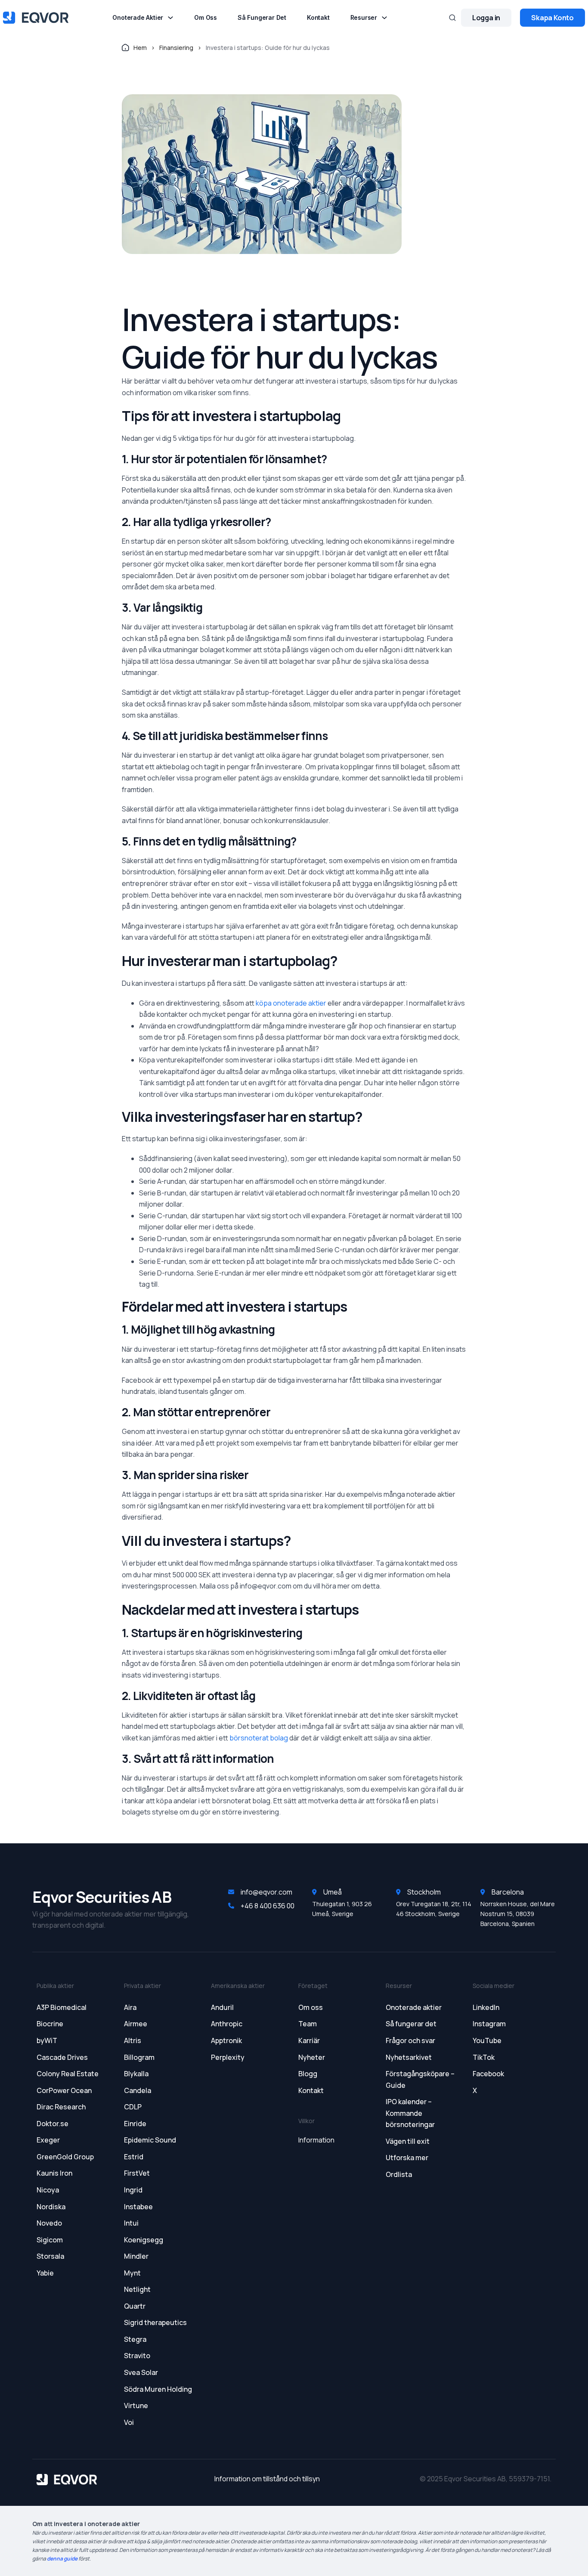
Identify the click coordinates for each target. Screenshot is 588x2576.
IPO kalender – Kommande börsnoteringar (410, 2113)
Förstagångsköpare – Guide (420, 2079)
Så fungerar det (262, 18)
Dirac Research (61, 2107)
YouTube (487, 2040)
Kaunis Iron (54, 2173)
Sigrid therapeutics (155, 2322)
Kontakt (318, 18)
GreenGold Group (65, 2157)
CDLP (133, 2107)
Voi (129, 2422)
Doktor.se (53, 2124)
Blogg (308, 2074)
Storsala (50, 2256)
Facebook (488, 2074)
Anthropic (227, 2024)
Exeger (48, 2140)
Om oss (206, 18)
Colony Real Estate (68, 2074)
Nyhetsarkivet (409, 2057)
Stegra (135, 2339)
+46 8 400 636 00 (268, 1906)
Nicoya (48, 2190)
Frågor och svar (410, 2040)
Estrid (134, 2157)
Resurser (364, 18)
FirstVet (137, 2173)
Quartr (135, 2306)
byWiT (47, 2040)
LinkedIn (486, 2007)
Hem (140, 48)
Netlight (137, 2289)
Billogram (139, 2057)
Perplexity (228, 2057)
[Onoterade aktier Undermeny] (170, 18)
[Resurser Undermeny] (384, 18)
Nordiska (51, 2207)
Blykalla (136, 2074)
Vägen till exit (408, 2141)
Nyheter (312, 2057)
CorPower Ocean (64, 2090)
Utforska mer (407, 2158)
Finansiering (176, 48)
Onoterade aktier (138, 18)
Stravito (137, 2356)
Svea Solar (141, 2372)
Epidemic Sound (150, 2140)
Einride (135, 2124)
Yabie (45, 2273)
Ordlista (399, 2174)
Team (308, 2024)
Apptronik (226, 2040)
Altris (133, 2040)
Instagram (489, 2024)
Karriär (309, 2040)
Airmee (136, 2024)
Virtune (136, 2406)
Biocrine (50, 2024)
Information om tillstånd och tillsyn (267, 2479)
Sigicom (50, 2240)
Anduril (222, 2007)
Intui (131, 2223)
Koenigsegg (144, 2240)
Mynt (132, 2273)
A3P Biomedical (62, 2007)
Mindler (136, 2256)
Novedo (49, 2223)
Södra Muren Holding (158, 2389)
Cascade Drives (62, 2057)
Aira (130, 2007)
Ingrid (133, 2190)
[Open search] (452, 18)
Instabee (138, 2207)
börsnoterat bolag (259, 1738)
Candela (138, 2090)
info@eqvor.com (266, 1892)
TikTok (484, 2057)
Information (316, 2140)
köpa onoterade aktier (291, 1003)
